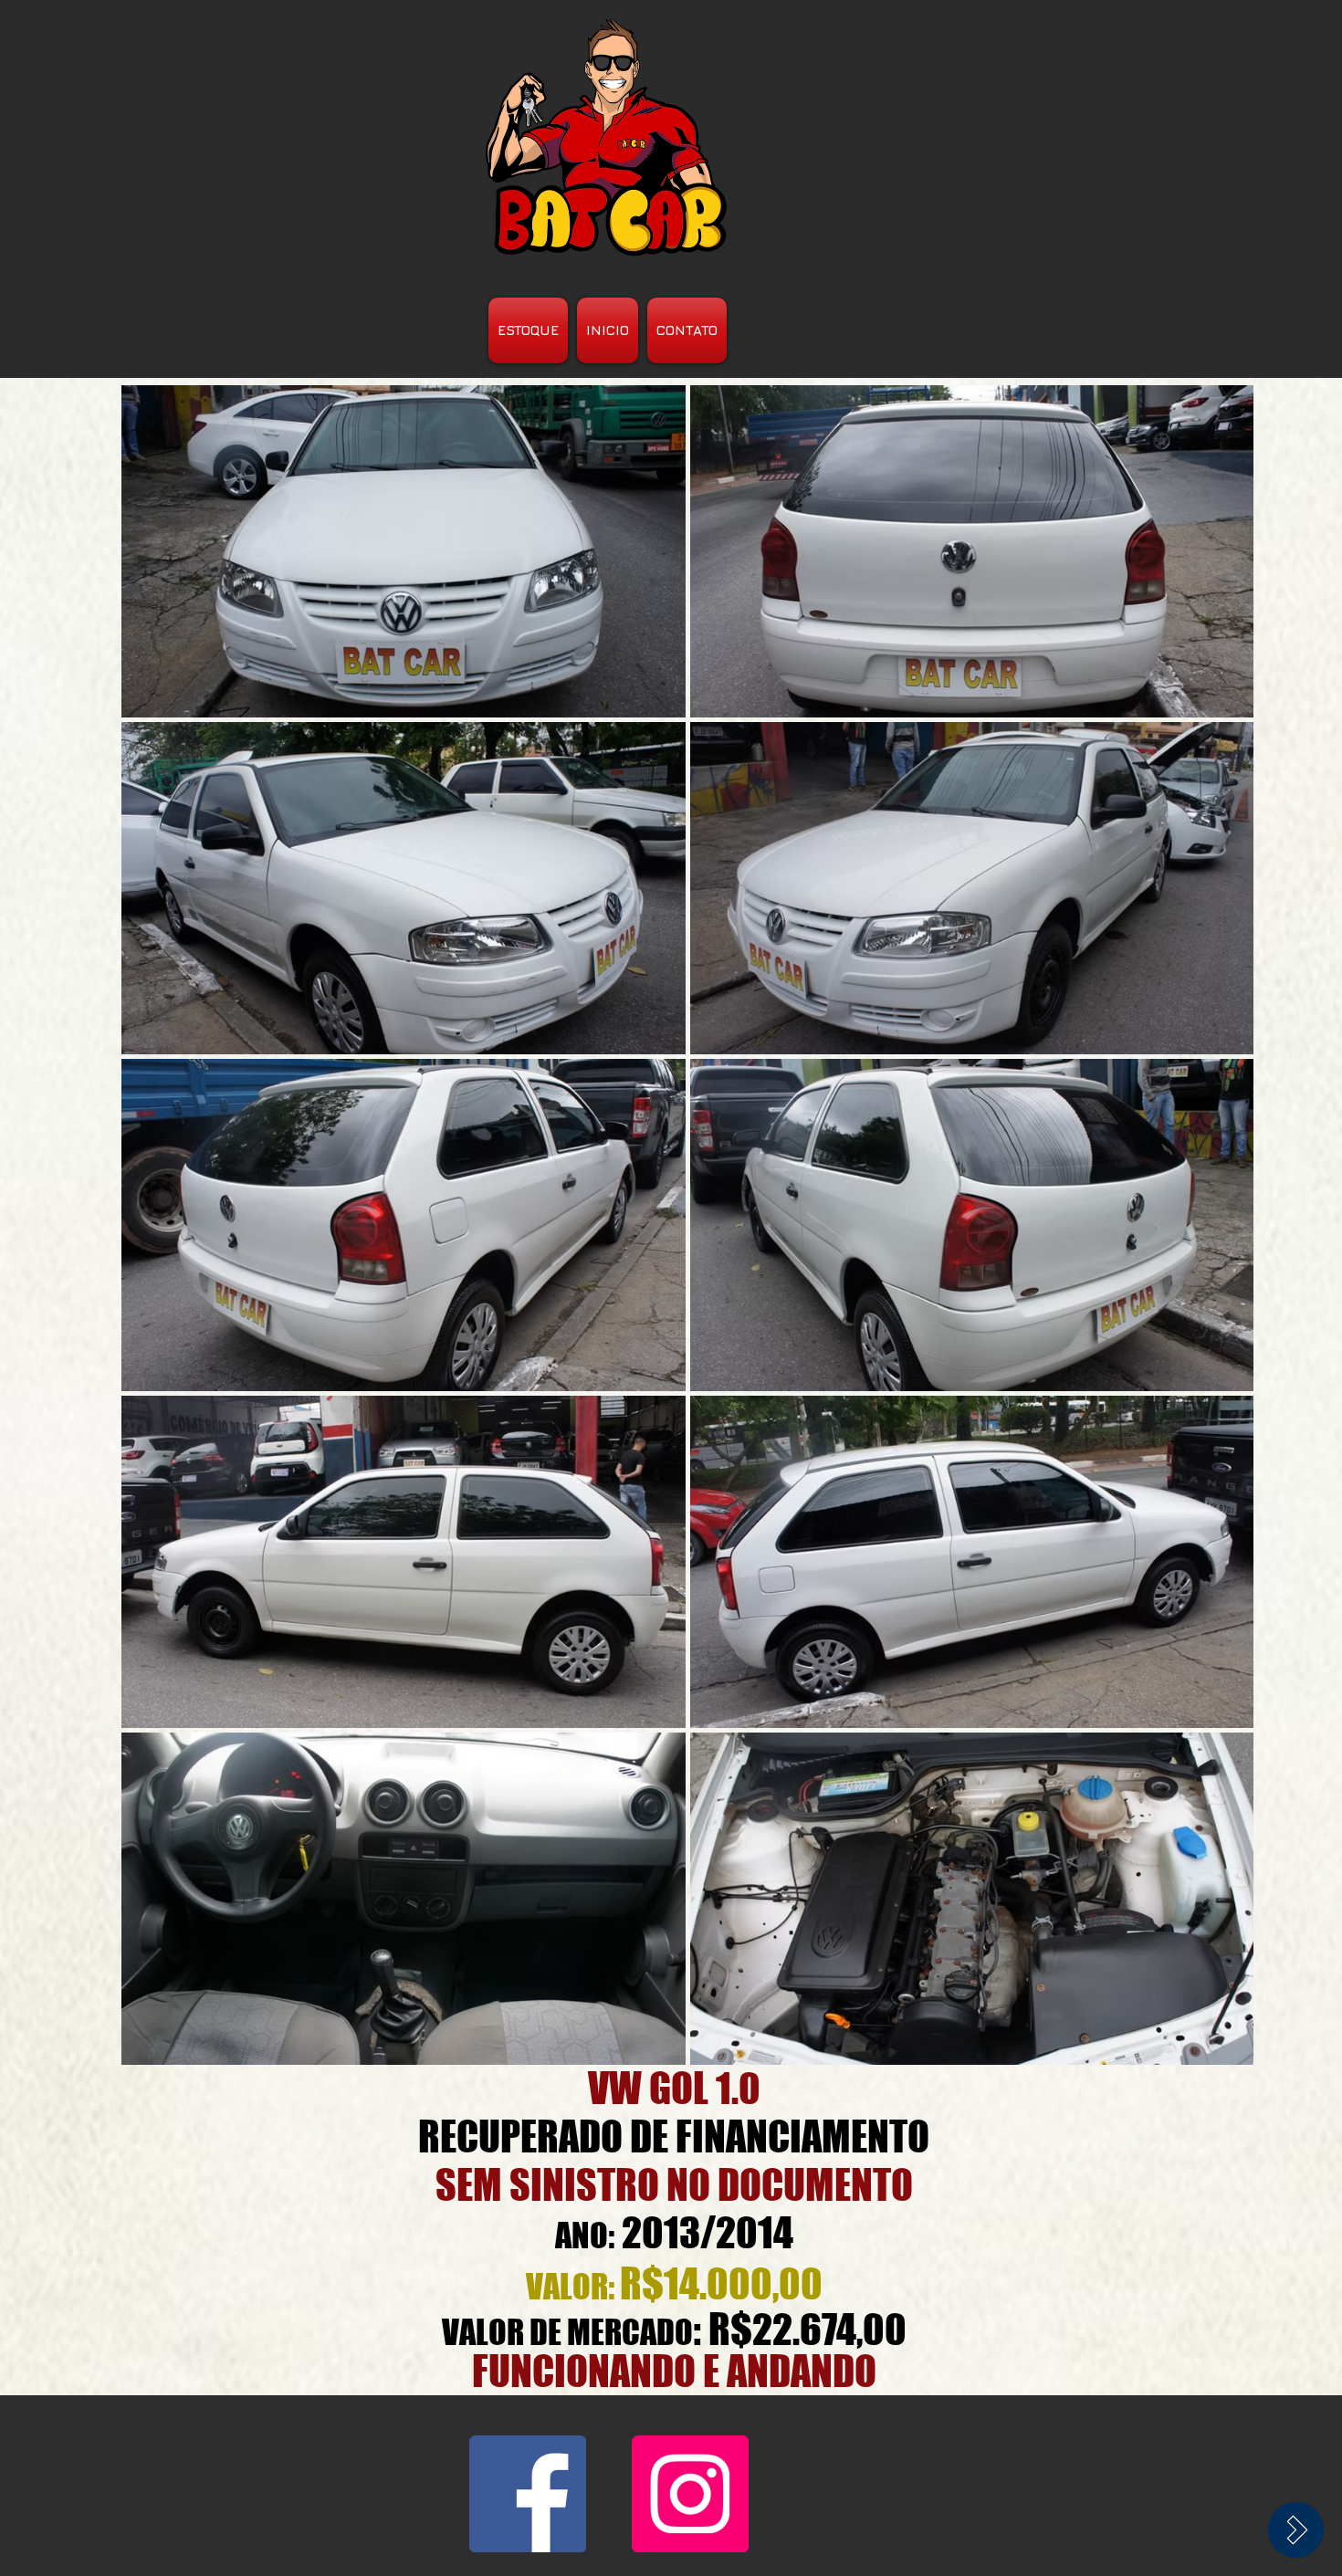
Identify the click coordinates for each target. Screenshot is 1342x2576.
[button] (404, 551)
